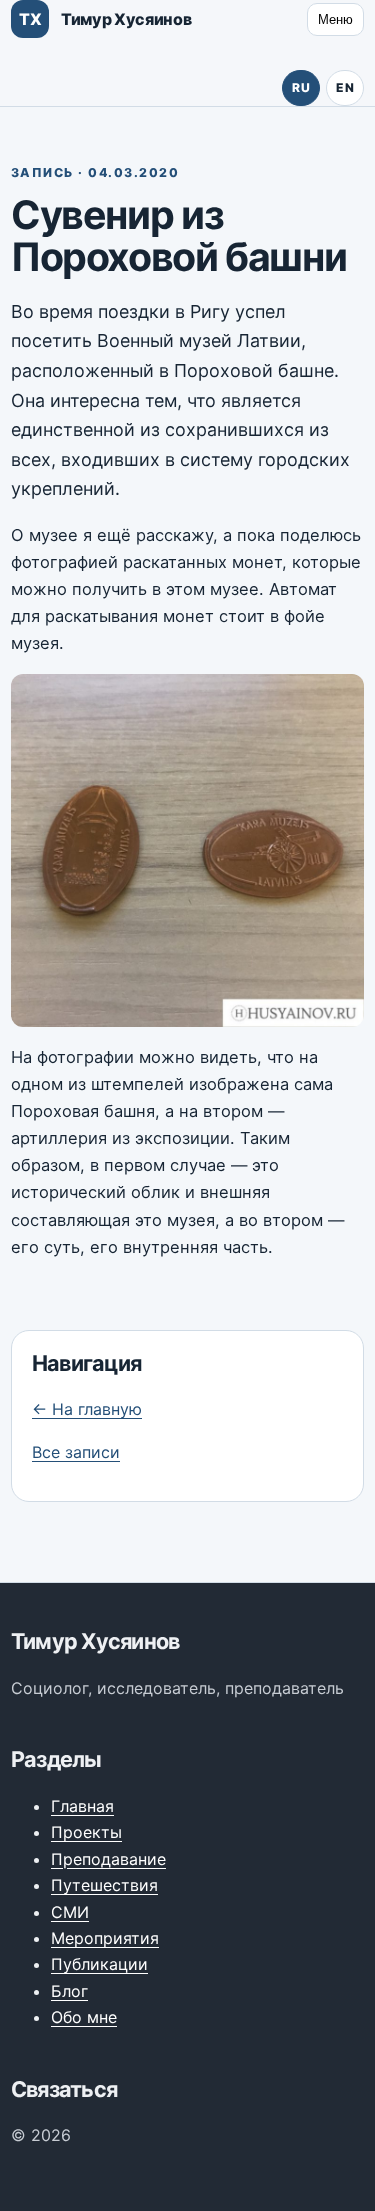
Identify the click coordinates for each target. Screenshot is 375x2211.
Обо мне (84, 2017)
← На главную (87, 1409)
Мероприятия (105, 1938)
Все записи (76, 1452)
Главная (82, 1806)
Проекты (86, 1832)
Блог (69, 1991)
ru (301, 87)
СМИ (70, 1912)
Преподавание (108, 1859)
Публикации (99, 1964)
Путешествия (104, 1885)
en (345, 87)
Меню (335, 19)
